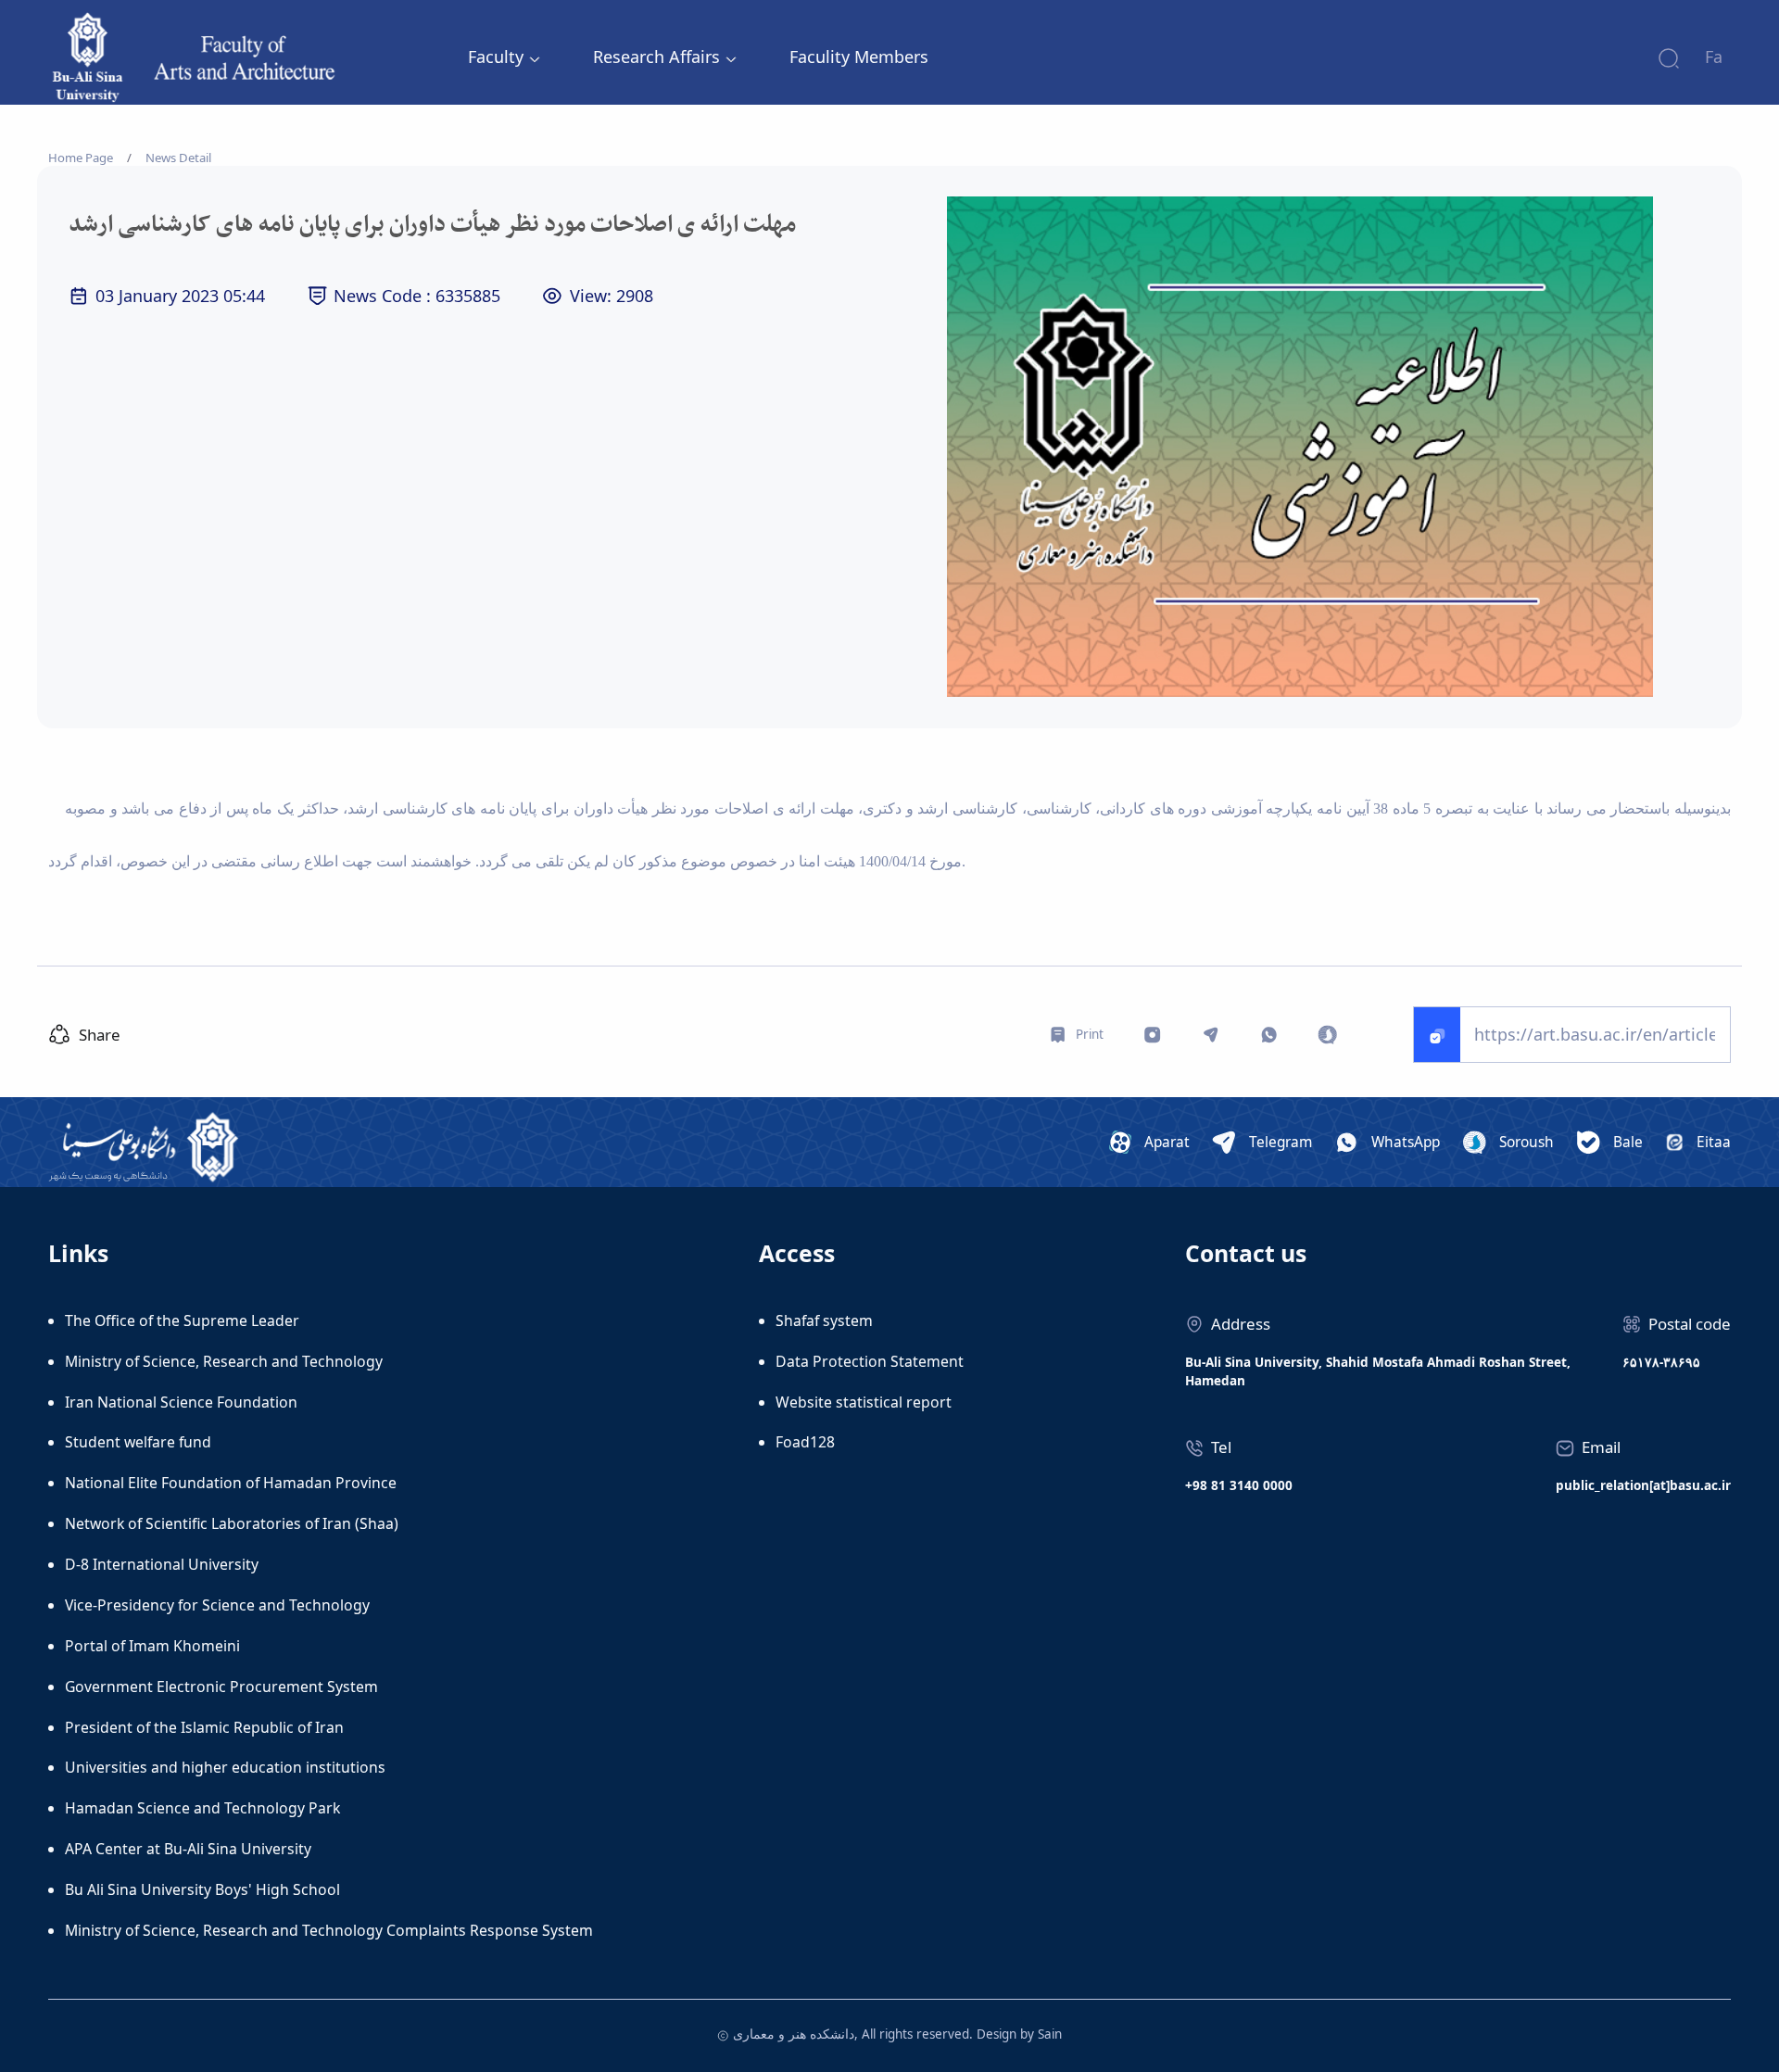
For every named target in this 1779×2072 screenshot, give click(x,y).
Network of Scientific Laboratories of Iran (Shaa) (232, 1523)
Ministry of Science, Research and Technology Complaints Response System (329, 1930)
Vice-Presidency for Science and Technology (217, 1605)
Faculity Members (859, 57)
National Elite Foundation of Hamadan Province (231, 1483)
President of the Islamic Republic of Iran (204, 1727)
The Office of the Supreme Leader (182, 1320)
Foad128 (805, 1442)
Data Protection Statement (870, 1361)
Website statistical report (864, 1402)
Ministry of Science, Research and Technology (224, 1361)
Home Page (81, 158)
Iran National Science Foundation (181, 1402)
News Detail (178, 158)
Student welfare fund (138, 1442)
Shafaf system (824, 1320)
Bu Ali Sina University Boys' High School (202, 1889)
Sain (1050, 2034)
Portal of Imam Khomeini (152, 1646)
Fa (1714, 57)
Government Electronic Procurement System (221, 1687)
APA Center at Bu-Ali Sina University (188, 1849)
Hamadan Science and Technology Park (202, 1808)
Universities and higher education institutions (225, 1767)
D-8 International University (162, 1564)
